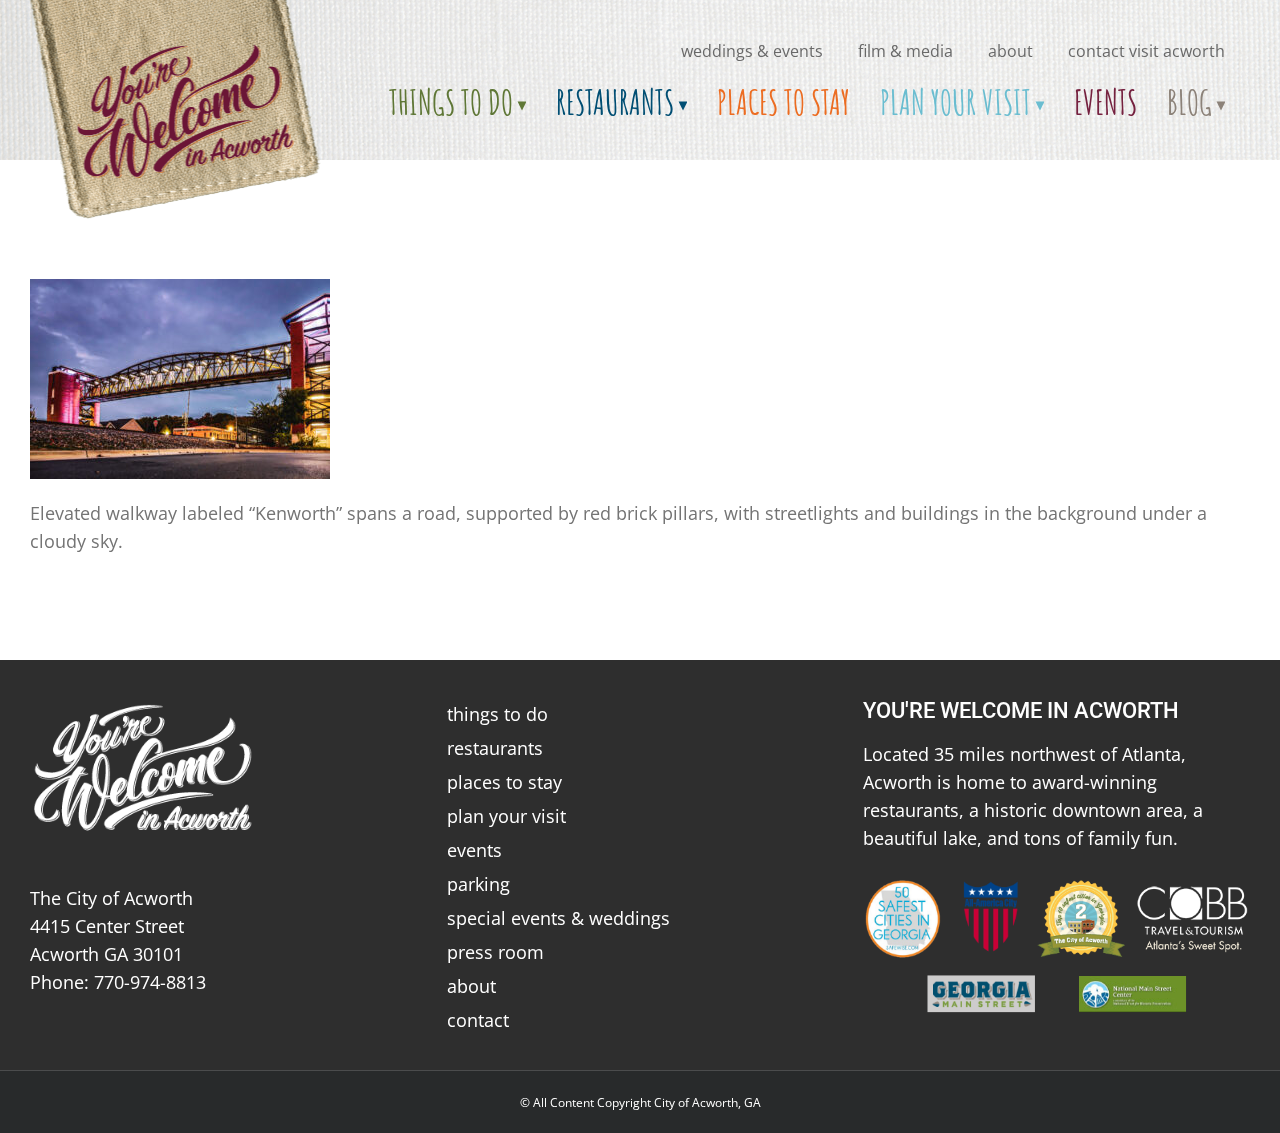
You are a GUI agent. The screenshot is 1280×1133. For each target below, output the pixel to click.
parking (478, 884)
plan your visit (506, 816)
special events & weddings (558, 918)
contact (478, 1020)
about (1010, 51)
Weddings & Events (752, 51)
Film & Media (905, 51)
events (474, 850)
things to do (497, 714)
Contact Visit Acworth (1146, 51)
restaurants (495, 748)
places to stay (504, 782)
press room (495, 952)
